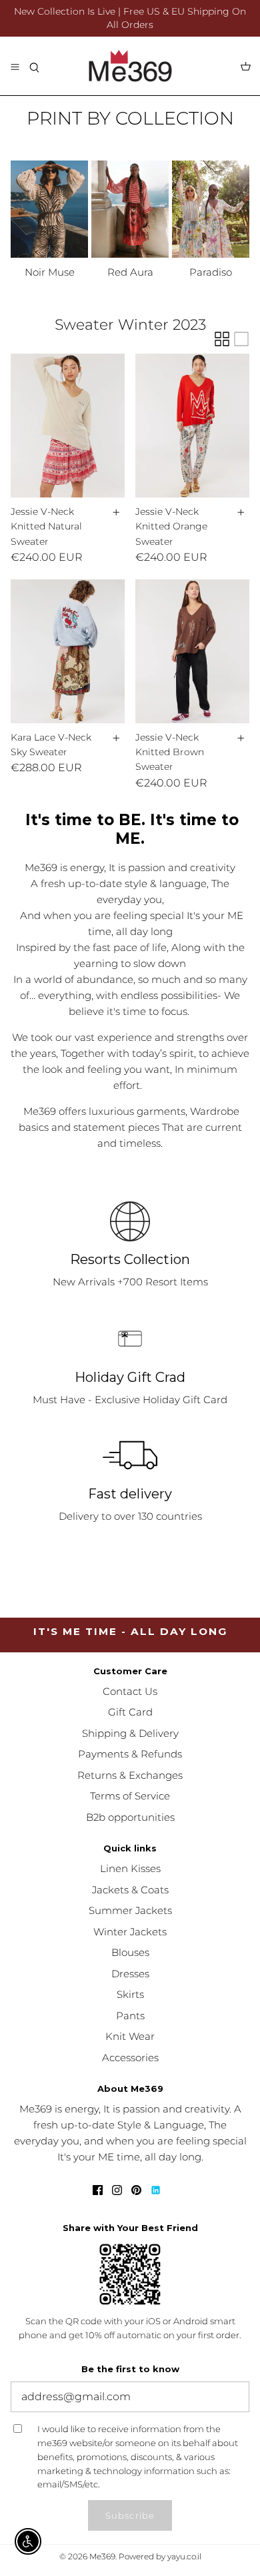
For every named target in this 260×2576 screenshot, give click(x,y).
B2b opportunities (130, 1817)
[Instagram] (117, 2190)
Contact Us (130, 1691)
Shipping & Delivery (130, 1733)
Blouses (130, 1952)
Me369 (102, 2556)
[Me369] (130, 66)
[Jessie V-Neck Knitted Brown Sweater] (192, 651)
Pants (130, 2016)
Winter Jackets (130, 1932)
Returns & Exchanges (130, 1775)
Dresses (130, 1974)
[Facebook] (98, 2190)
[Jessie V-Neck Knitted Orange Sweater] (192, 426)
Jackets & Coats (130, 1890)
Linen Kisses (130, 1868)
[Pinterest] (136, 2190)
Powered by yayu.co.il (160, 2556)
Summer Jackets (130, 1910)
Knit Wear (130, 2036)
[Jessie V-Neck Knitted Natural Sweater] (68, 426)
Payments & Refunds (130, 1754)
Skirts (130, 1994)
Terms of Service (130, 1796)
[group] (49, 221)
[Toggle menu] (15, 66)
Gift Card (130, 1712)
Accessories (130, 2058)
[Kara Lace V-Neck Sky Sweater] (68, 651)
